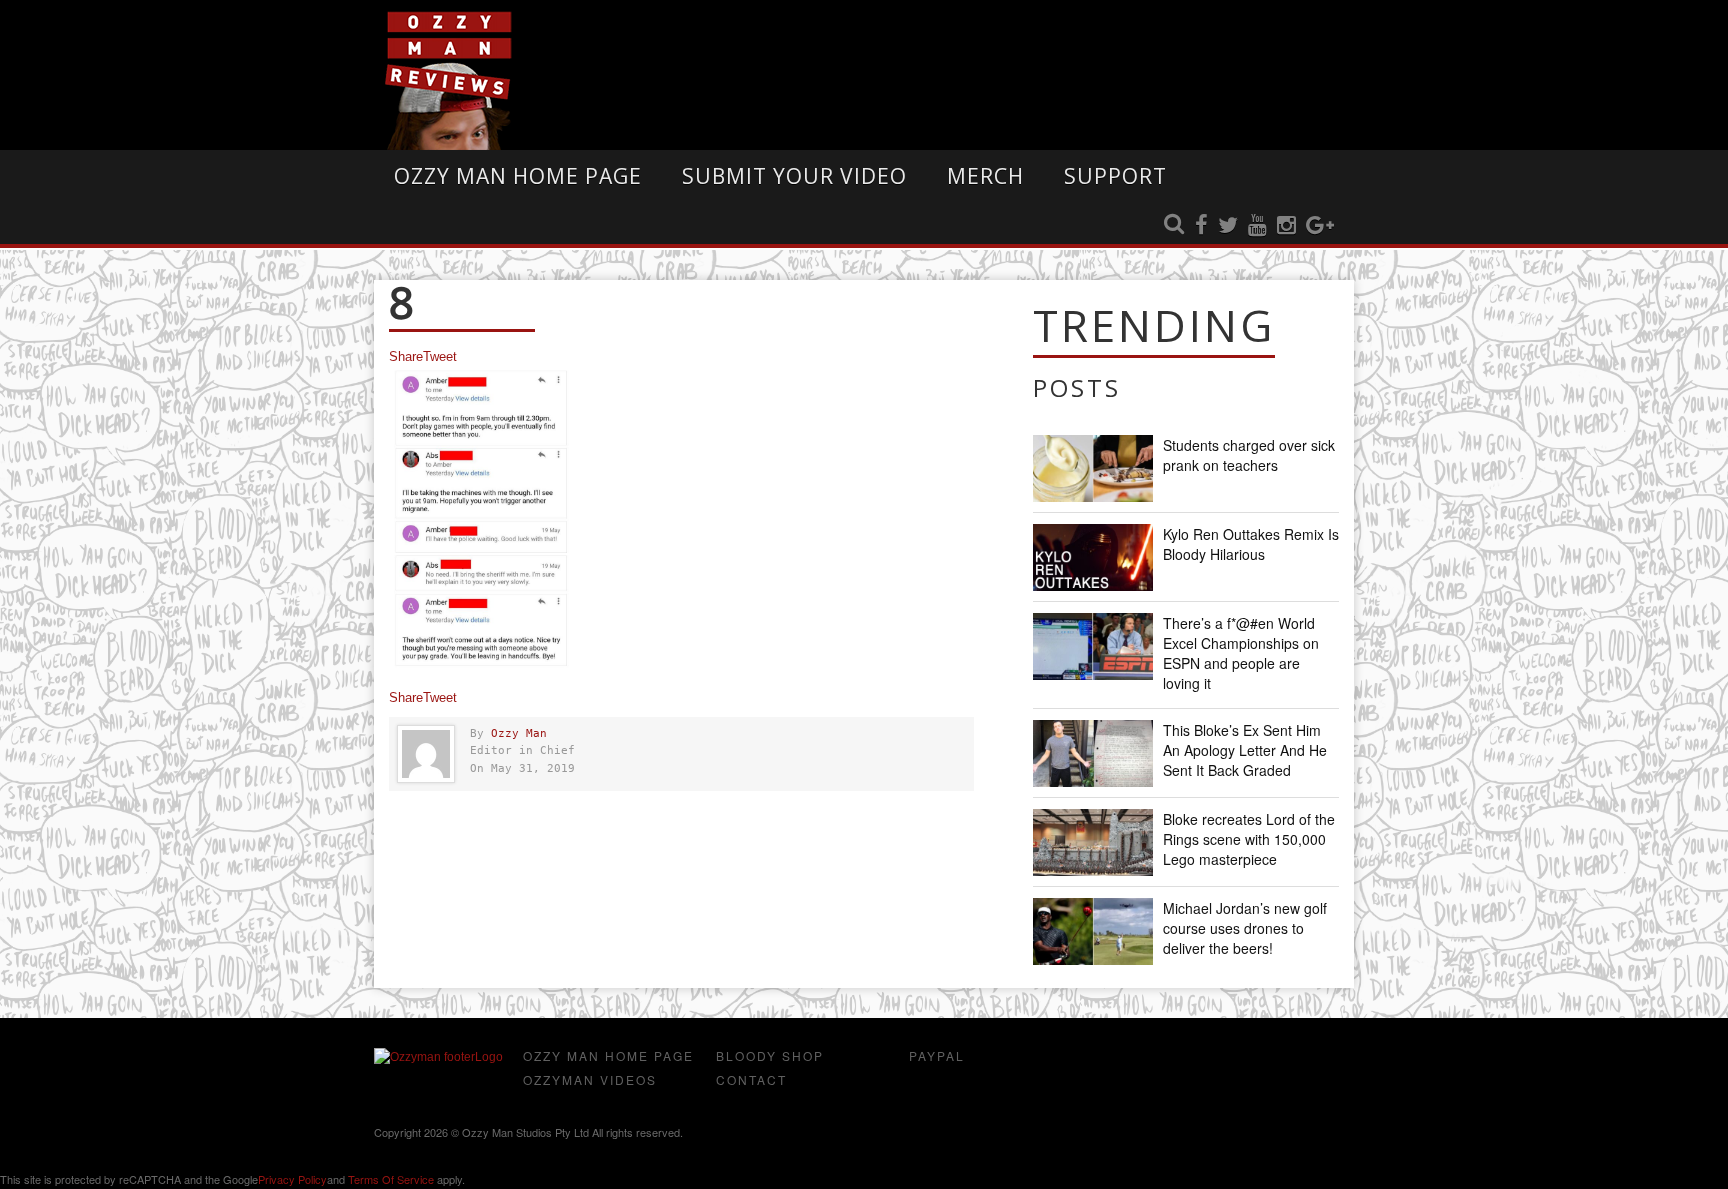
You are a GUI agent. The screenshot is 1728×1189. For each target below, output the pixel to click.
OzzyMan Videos (590, 1079)
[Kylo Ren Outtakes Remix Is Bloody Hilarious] (1093, 557)
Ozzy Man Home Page (518, 176)
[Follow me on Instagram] (1286, 226)
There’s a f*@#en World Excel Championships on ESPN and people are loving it (1241, 653)
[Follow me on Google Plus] (1320, 226)
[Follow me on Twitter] (1228, 226)
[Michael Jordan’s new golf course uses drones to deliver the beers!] (1093, 931)
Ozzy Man (519, 733)
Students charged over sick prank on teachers (1249, 455)
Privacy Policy (292, 1179)
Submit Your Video (794, 176)
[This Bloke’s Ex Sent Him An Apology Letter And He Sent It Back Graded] (1093, 753)
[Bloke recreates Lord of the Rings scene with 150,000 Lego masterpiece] (1093, 842)
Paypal (937, 1055)
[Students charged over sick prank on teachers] (1093, 468)
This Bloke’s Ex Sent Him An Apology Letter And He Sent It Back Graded (1245, 750)
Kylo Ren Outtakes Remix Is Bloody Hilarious (1251, 544)
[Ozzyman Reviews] (438, 1057)
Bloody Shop (770, 1055)
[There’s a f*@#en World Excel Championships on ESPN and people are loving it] (1093, 646)
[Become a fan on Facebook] (1201, 226)
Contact (751, 1079)
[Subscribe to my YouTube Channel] (1257, 226)
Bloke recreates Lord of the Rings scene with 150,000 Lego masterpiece (1249, 839)
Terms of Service (391, 1179)
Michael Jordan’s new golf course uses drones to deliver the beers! (1245, 928)
